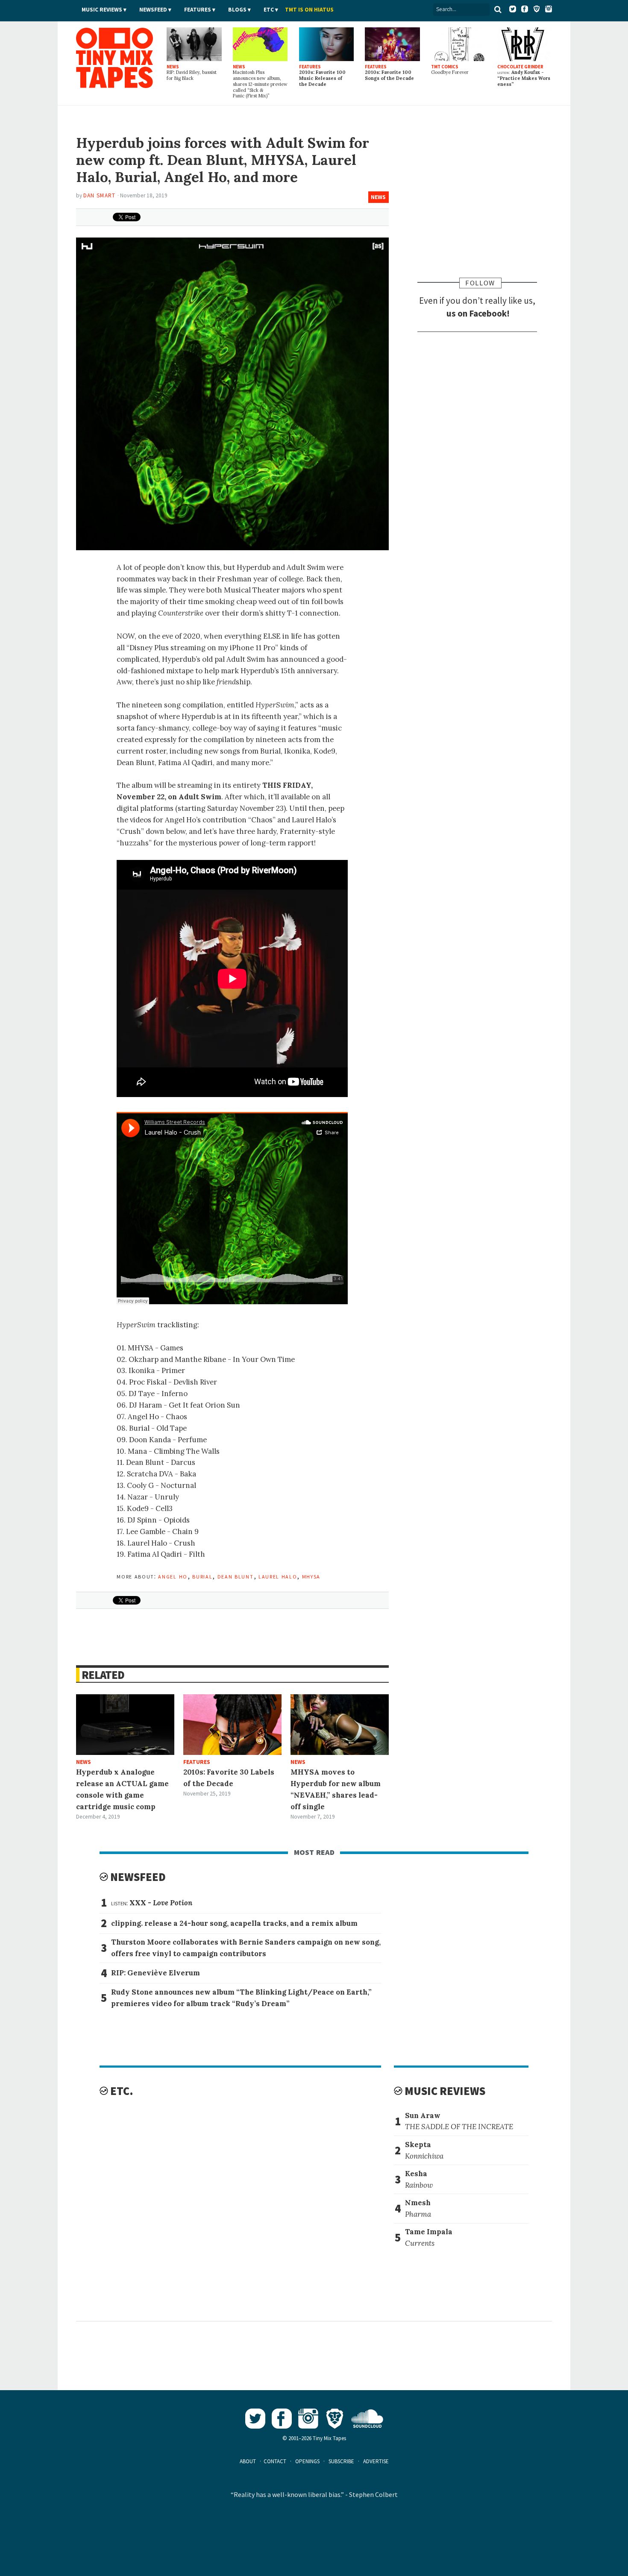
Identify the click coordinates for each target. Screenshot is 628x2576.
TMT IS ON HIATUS (309, 10)
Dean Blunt (236, 1576)
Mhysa (311, 1576)
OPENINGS (307, 2461)
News (378, 197)
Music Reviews (102, 10)
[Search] (498, 9)
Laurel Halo (278, 1576)
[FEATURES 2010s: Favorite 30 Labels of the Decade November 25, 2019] (232, 1725)
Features (198, 10)
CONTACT (275, 2461)
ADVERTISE (376, 2461)
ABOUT (248, 2461)
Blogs (237, 10)
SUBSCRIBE (341, 2461)
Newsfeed (153, 10)
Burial (202, 1576)
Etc (269, 10)
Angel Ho (173, 1576)
